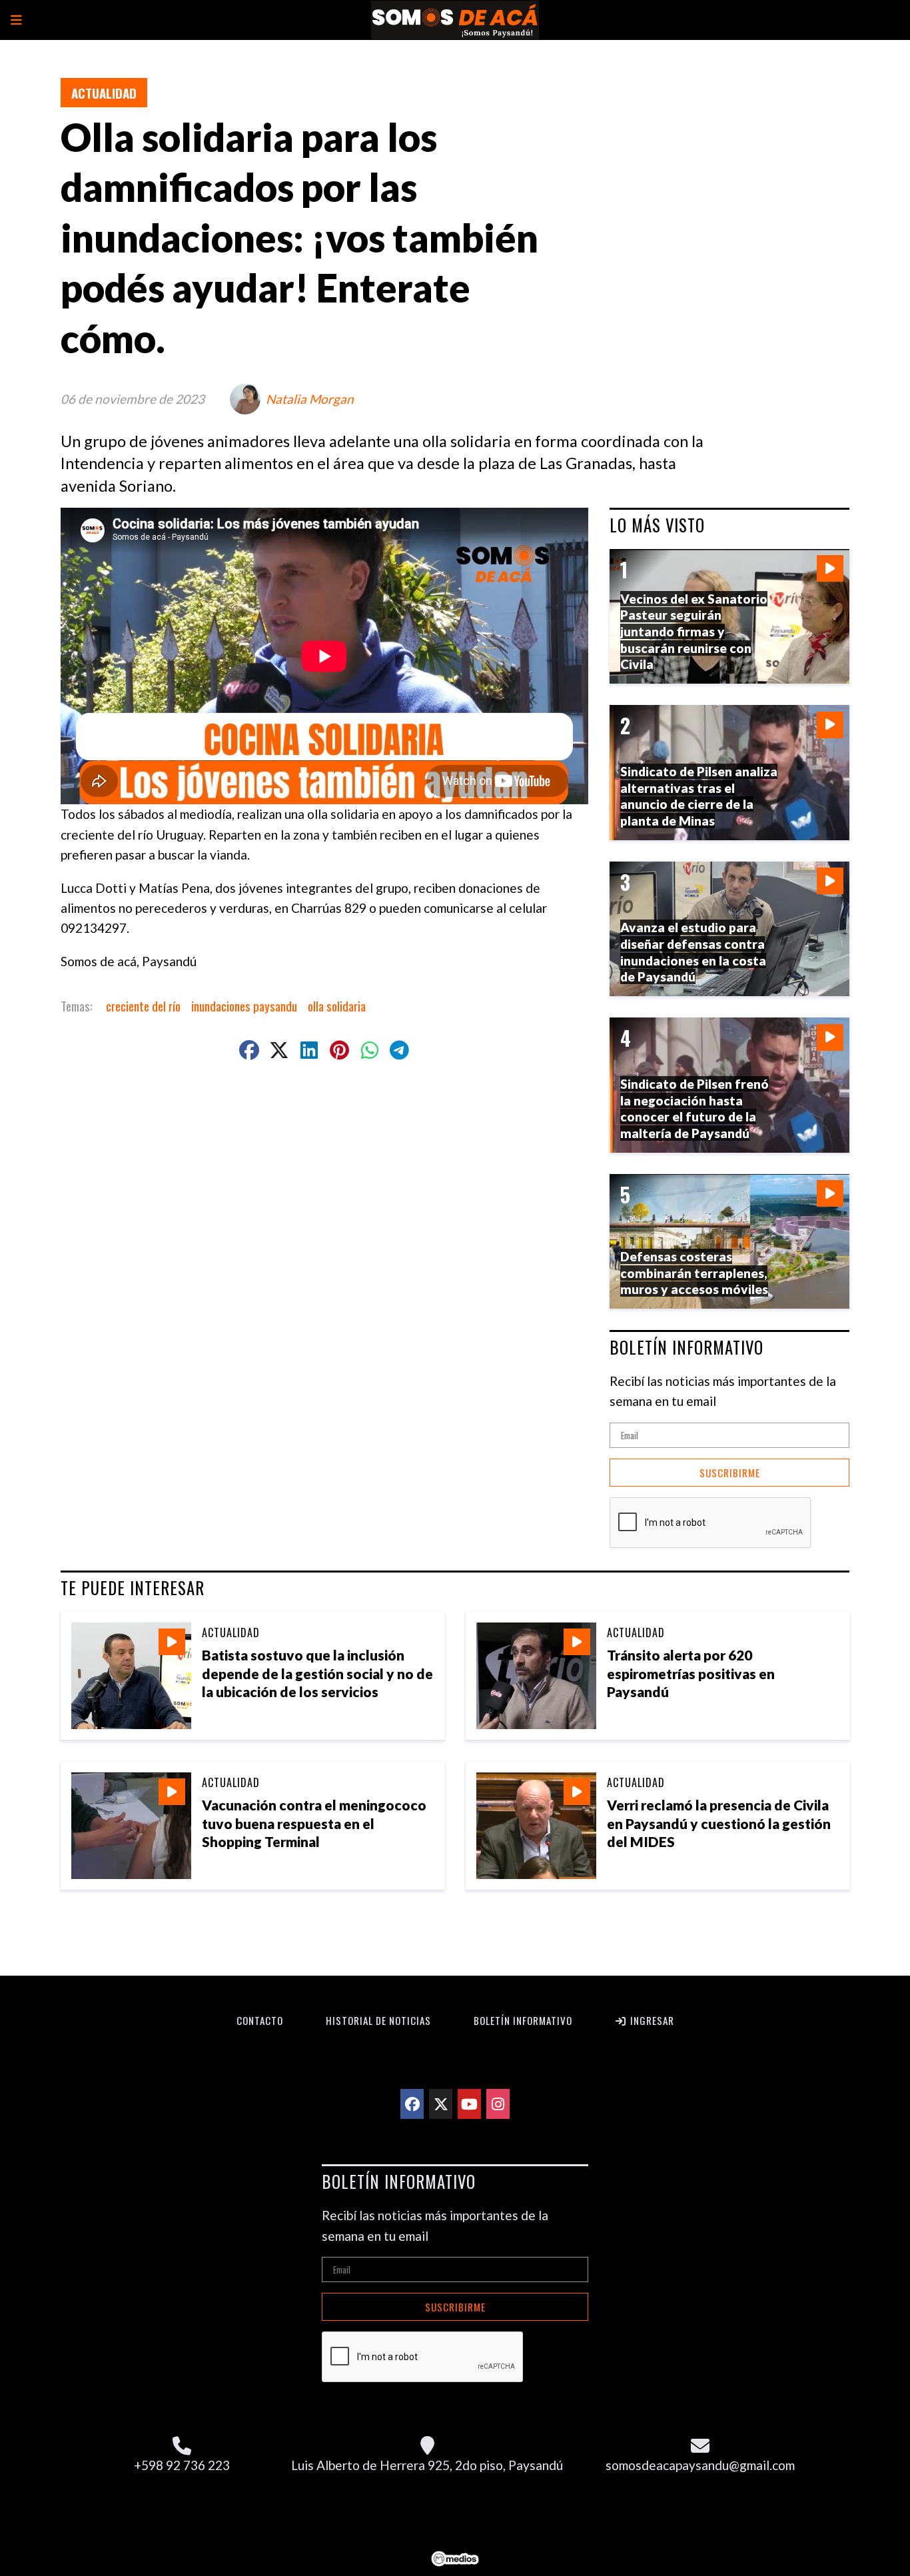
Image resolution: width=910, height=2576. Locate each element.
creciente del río (143, 1005)
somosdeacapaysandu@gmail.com (700, 2465)
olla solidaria (337, 1005)
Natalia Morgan (310, 399)
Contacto (260, 2020)
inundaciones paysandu (244, 1005)
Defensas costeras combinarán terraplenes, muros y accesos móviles (694, 1273)
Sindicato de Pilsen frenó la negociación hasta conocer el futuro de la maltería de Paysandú (694, 1108)
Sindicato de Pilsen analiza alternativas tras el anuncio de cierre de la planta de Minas (699, 796)
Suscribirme (730, 1473)
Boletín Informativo (523, 2020)
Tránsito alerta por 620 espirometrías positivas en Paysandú (691, 1673)
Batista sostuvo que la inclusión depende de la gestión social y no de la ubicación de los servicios (317, 1673)
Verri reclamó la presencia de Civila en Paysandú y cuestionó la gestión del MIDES (719, 1823)
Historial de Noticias (378, 2020)
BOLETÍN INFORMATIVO (686, 1347)
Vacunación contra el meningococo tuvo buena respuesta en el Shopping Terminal (314, 1823)
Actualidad (104, 93)
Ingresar (651, 2020)
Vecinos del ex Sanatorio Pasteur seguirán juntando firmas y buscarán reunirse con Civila (694, 632)
